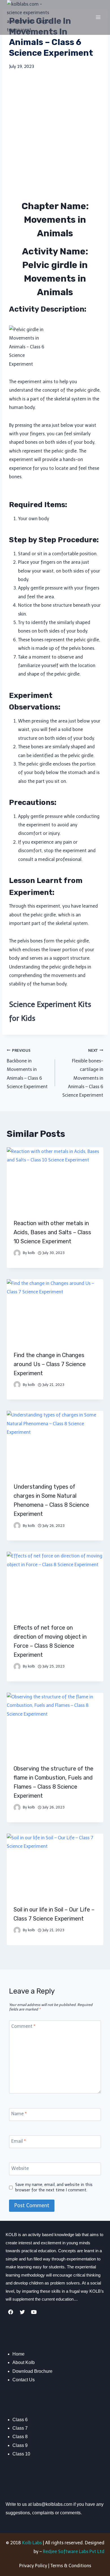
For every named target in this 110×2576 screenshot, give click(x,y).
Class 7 (20, 2428)
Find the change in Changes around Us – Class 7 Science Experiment (50, 1364)
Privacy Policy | (35, 2566)
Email (18, 2141)
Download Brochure (32, 2371)
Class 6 (20, 2420)
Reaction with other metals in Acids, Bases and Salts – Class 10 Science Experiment (52, 1232)
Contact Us (24, 2380)
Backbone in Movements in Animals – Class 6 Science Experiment (27, 1069)
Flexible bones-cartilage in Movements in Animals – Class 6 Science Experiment (83, 1073)
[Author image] (17, 1253)
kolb (31, 1253)
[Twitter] (22, 2312)
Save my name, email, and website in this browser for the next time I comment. (54, 2187)
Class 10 (21, 2454)
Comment (23, 2026)
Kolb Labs (32, 2543)
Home (18, 2354)
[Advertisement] (55, 135)
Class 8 (20, 2437)
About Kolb (24, 2362)
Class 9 (20, 2445)
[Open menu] (98, 17)
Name (19, 2114)
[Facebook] (11, 2312)
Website (20, 2168)
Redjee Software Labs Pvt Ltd (74, 2552)
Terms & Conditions (71, 2566)
